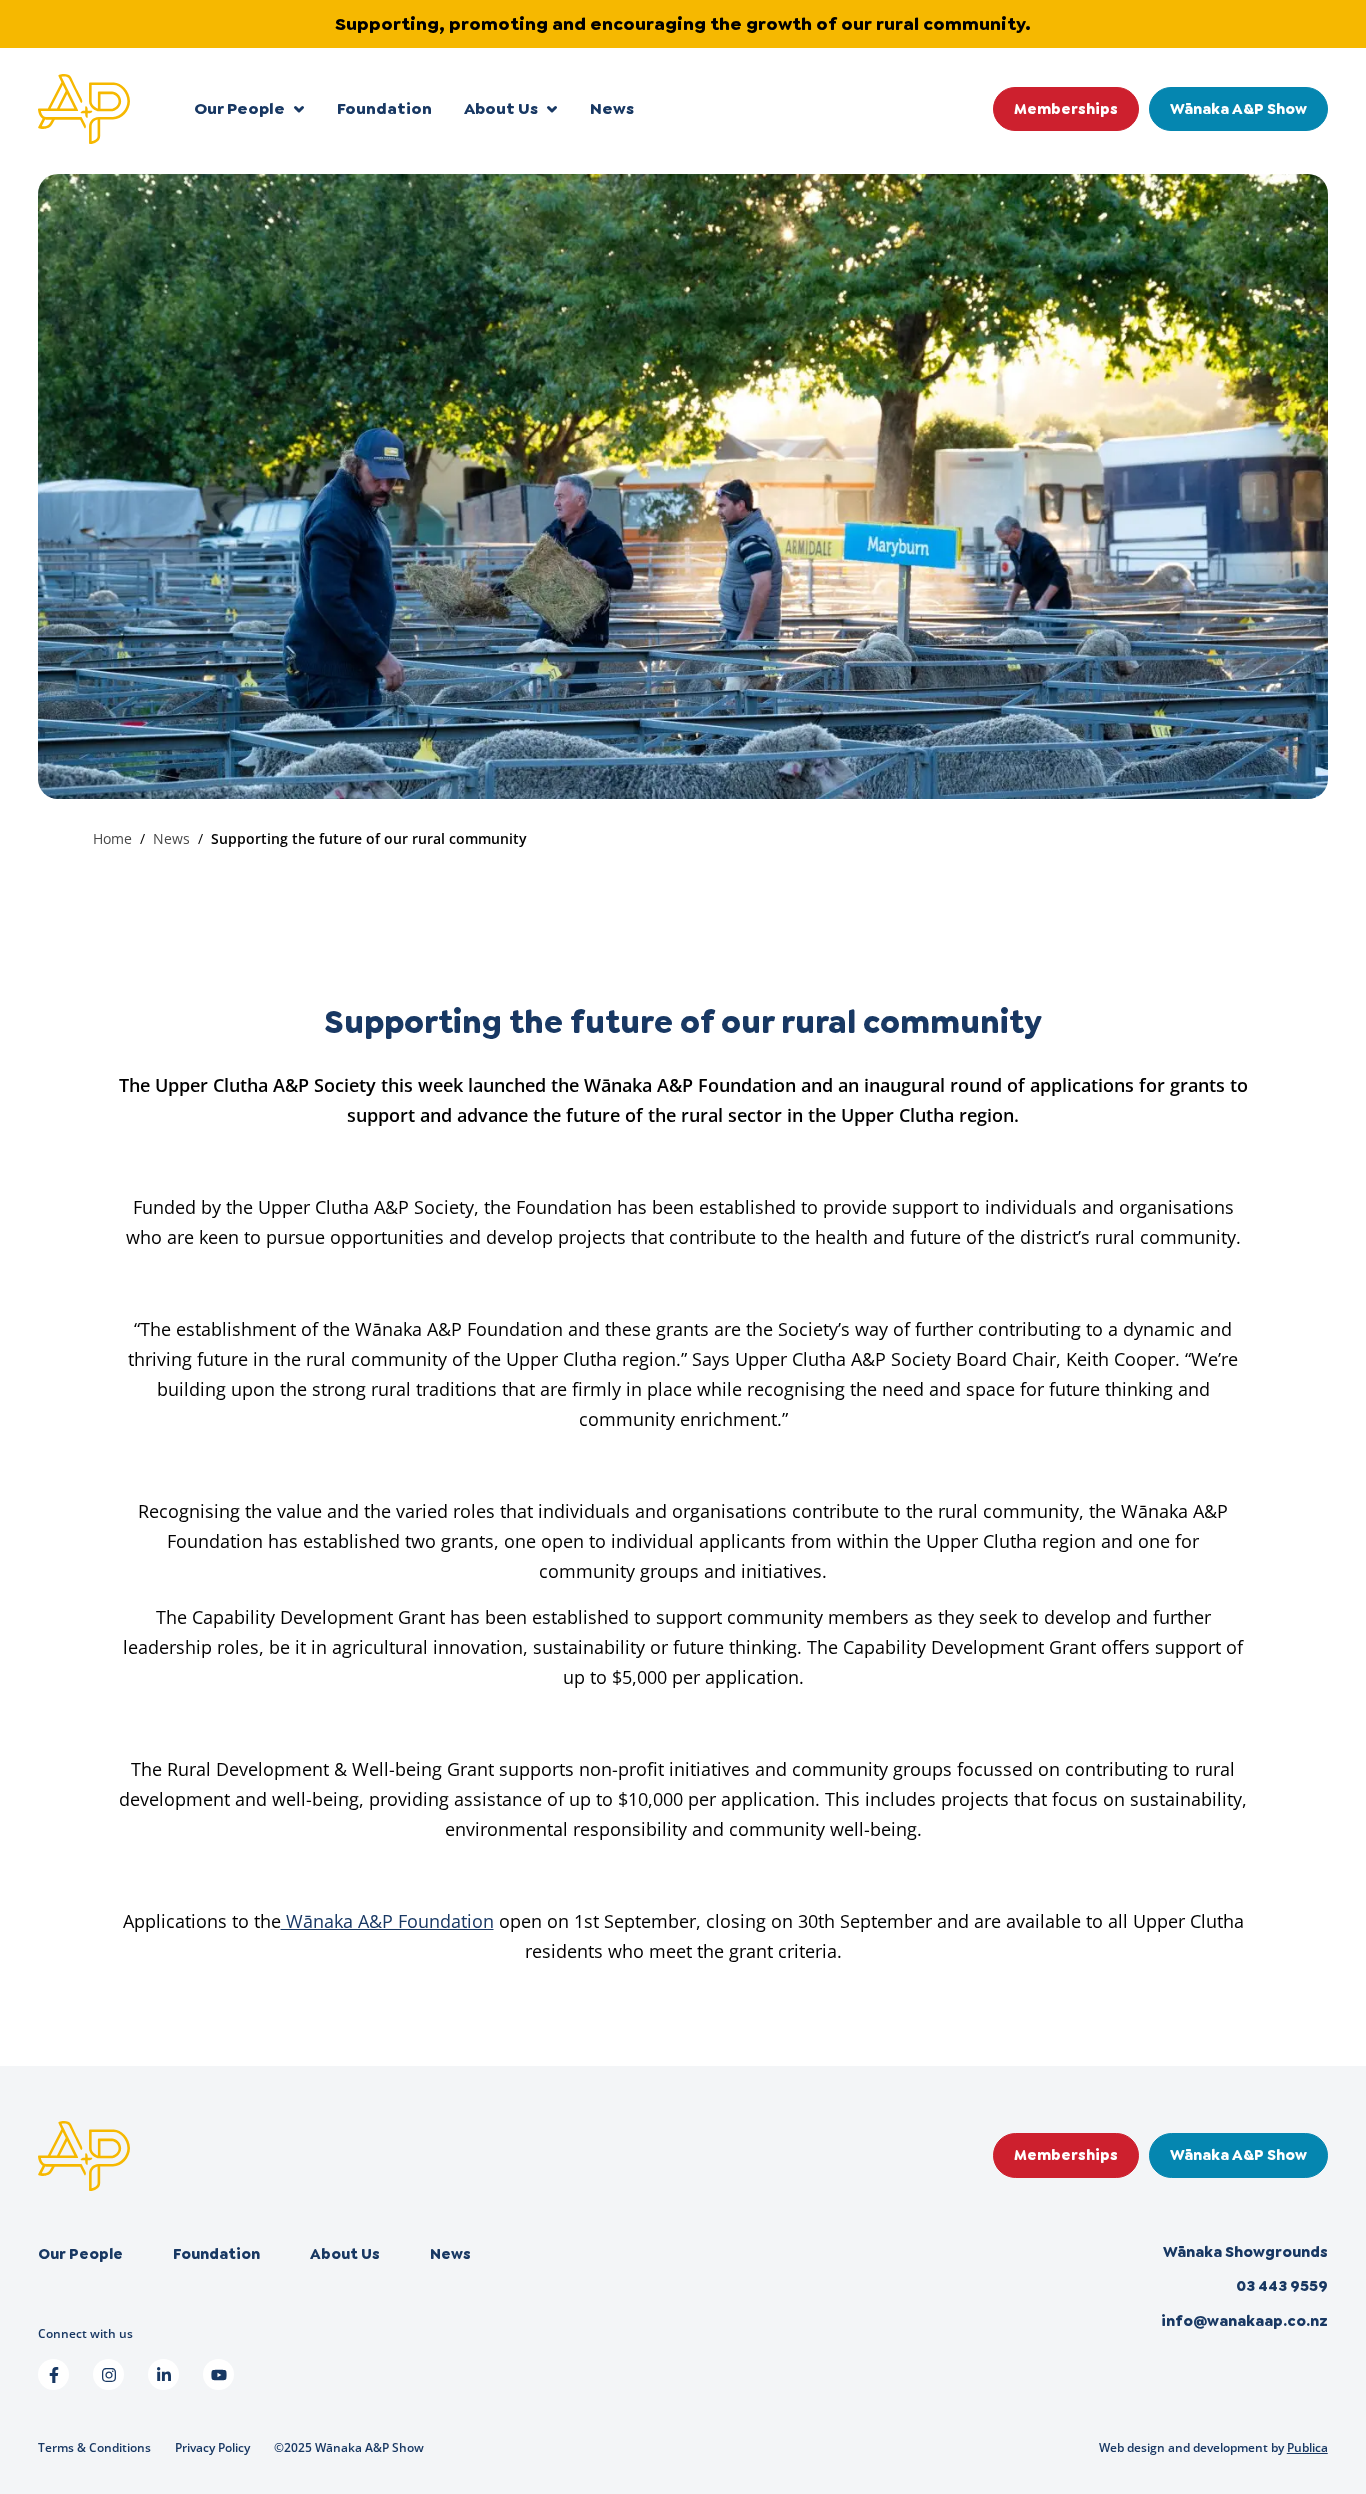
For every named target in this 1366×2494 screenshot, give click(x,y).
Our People (239, 108)
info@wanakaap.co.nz (1244, 2321)
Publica (1307, 2447)
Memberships (1066, 109)
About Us (501, 108)
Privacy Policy (212, 2448)
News (612, 108)
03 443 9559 (1282, 2286)
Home (112, 838)
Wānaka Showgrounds (1245, 2252)
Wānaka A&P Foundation (387, 1921)
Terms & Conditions (94, 2448)
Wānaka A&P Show (1238, 109)
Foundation (384, 108)
